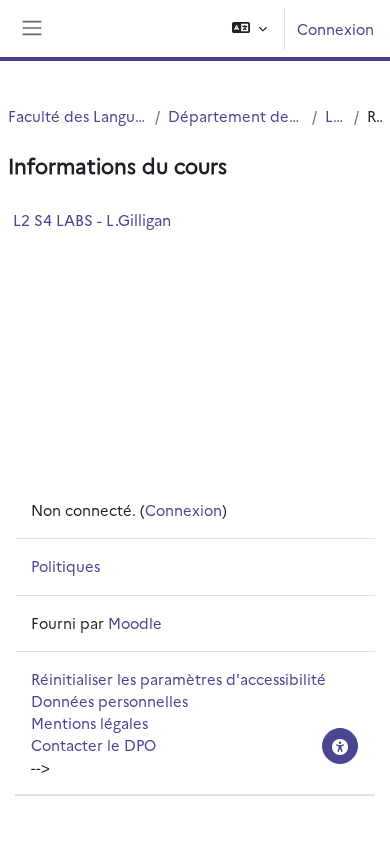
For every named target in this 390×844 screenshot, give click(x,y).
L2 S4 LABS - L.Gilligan (92, 219)
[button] (249, 28)
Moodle (135, 622)
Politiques (65, 565)
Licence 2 (335, 115)
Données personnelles (109, 700)
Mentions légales (89, 722)
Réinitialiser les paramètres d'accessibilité (178, 678)
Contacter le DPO (93, 744)
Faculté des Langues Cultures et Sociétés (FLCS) (77, 115)
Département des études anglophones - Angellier (236, 115)
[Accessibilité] (340, 746)
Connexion (335, 28)
